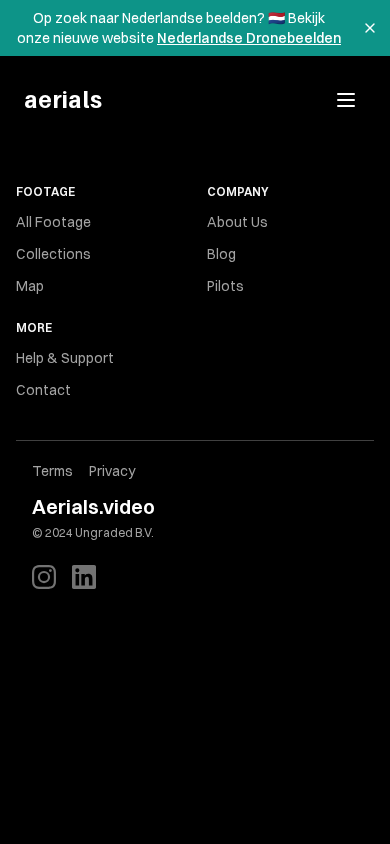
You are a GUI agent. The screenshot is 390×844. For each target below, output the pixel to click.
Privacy (112, 471)
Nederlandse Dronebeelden (249, 38)
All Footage (53, 222)
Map (30, 286)
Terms (52, 471)
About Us (237, 222)
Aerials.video (93, 506)
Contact (43, 390)
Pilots (225, 286)
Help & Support (65, 358)
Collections (53, 254)
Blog (221, 254)
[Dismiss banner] (370, 28)
